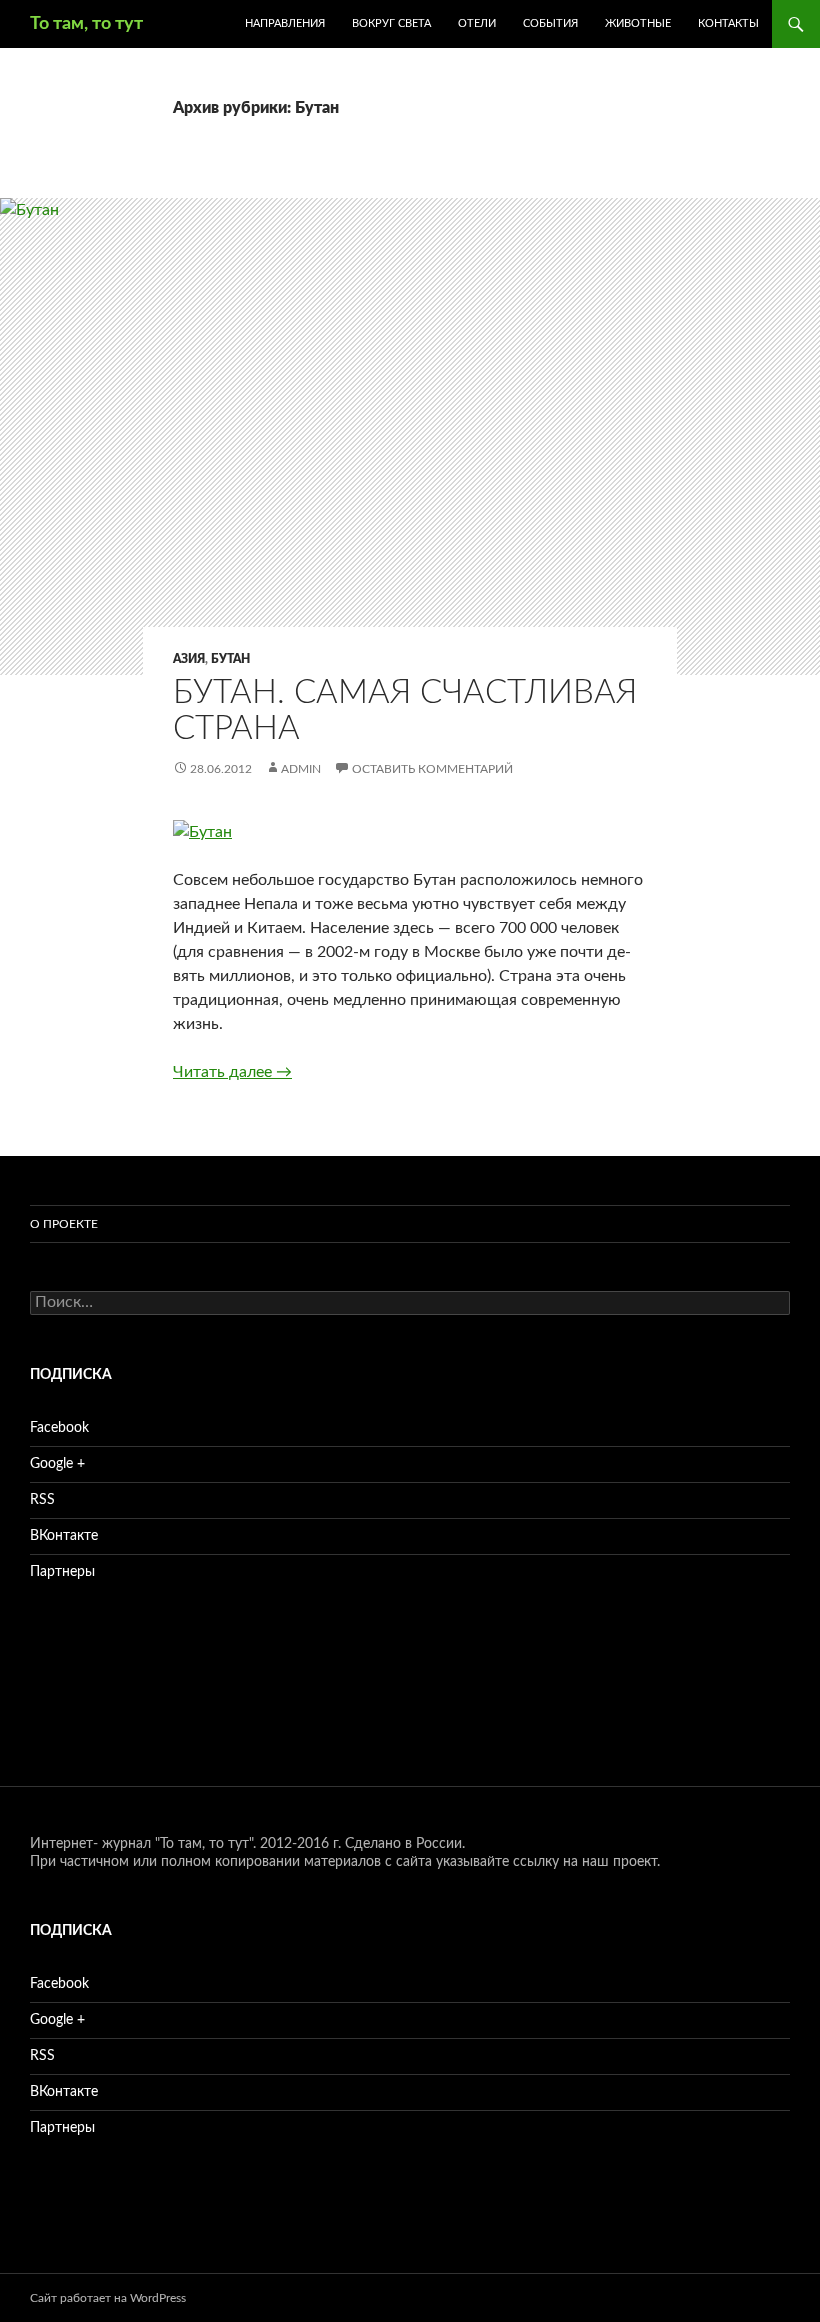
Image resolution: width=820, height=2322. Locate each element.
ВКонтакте (64, 1536)
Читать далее (232, 1072)
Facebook (59, 1428)
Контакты (728, 23)
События (550, 23)
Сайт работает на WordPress (108, 2298)
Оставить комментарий (432, 769)
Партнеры (62, 1572)
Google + (57, 1464)
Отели (477, 23)
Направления (285, 23)
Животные (638, 23)
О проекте (64, 1224)
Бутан (230, 659)
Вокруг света (391, 23)
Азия (189, 659)
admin (301, 769)
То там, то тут (86, 24)
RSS (42, 1500)
